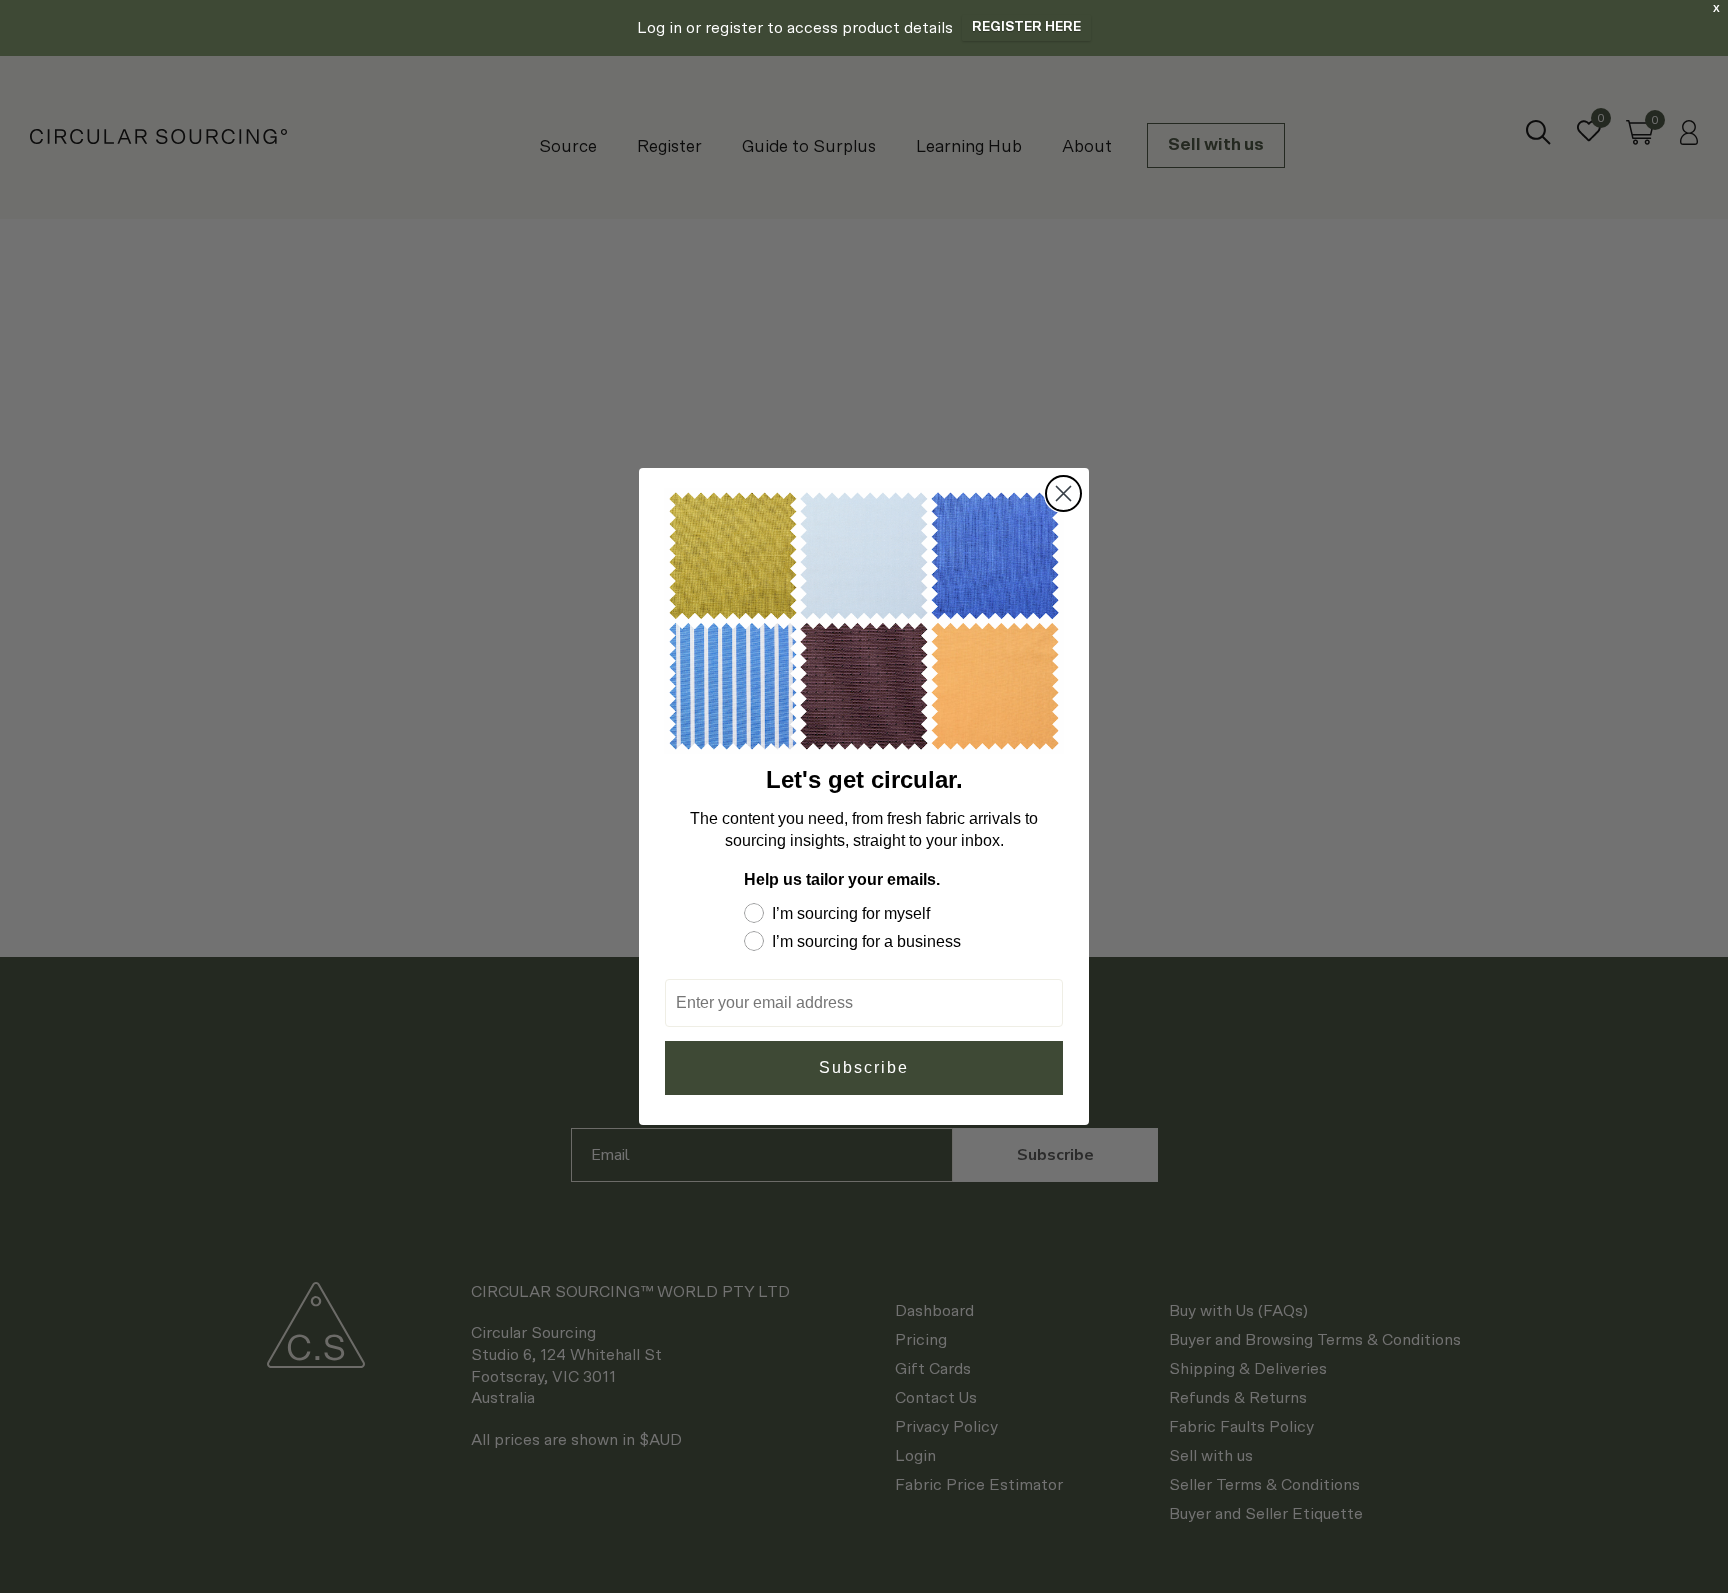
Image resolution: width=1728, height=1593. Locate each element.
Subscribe (864, 1067)
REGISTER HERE (1026, 27)
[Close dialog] (1063, 493)
